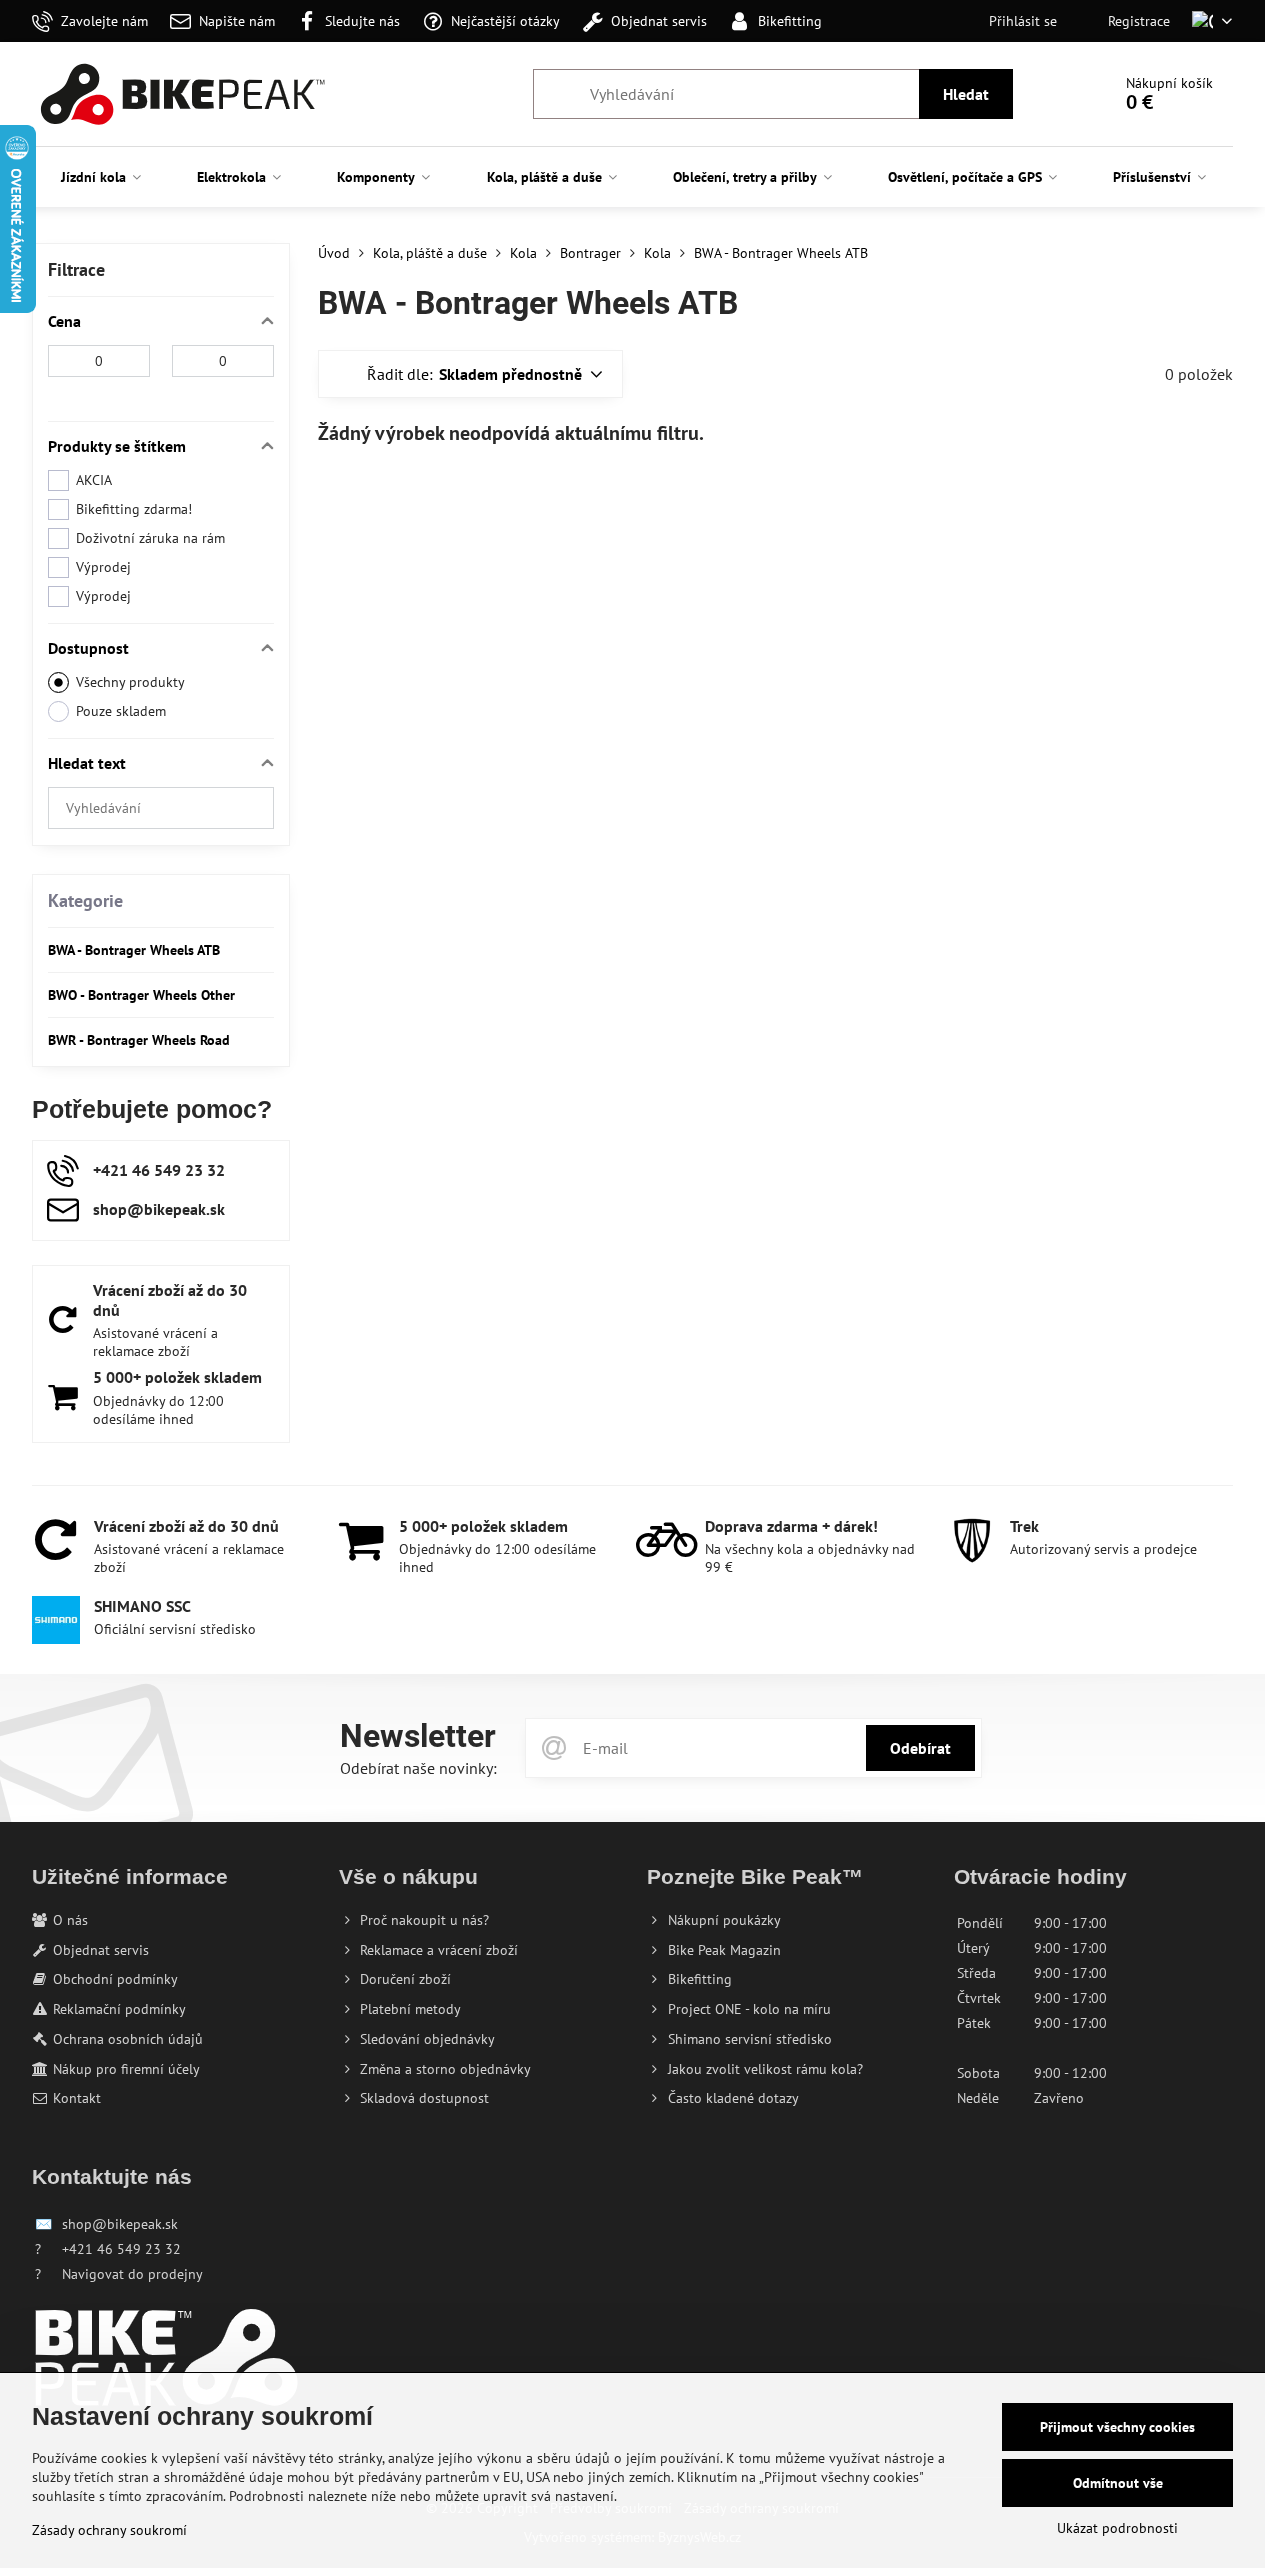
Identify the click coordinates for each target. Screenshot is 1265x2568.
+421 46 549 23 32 (121, 2249)
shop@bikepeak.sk (120, 2224)
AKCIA (94, 480)
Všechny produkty (130, 682)
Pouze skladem (121, 711)
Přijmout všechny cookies (1117, 2427)
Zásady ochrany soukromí (109, 2530)
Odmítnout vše (1118, 2483)
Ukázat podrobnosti (1117, 2528)
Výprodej (103, 567)
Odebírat (920, 1748)
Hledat (966, 94)
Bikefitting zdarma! (134, 509)
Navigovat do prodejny (132, 2274)
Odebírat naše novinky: (418, 1768)
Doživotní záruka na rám (150, 538)
